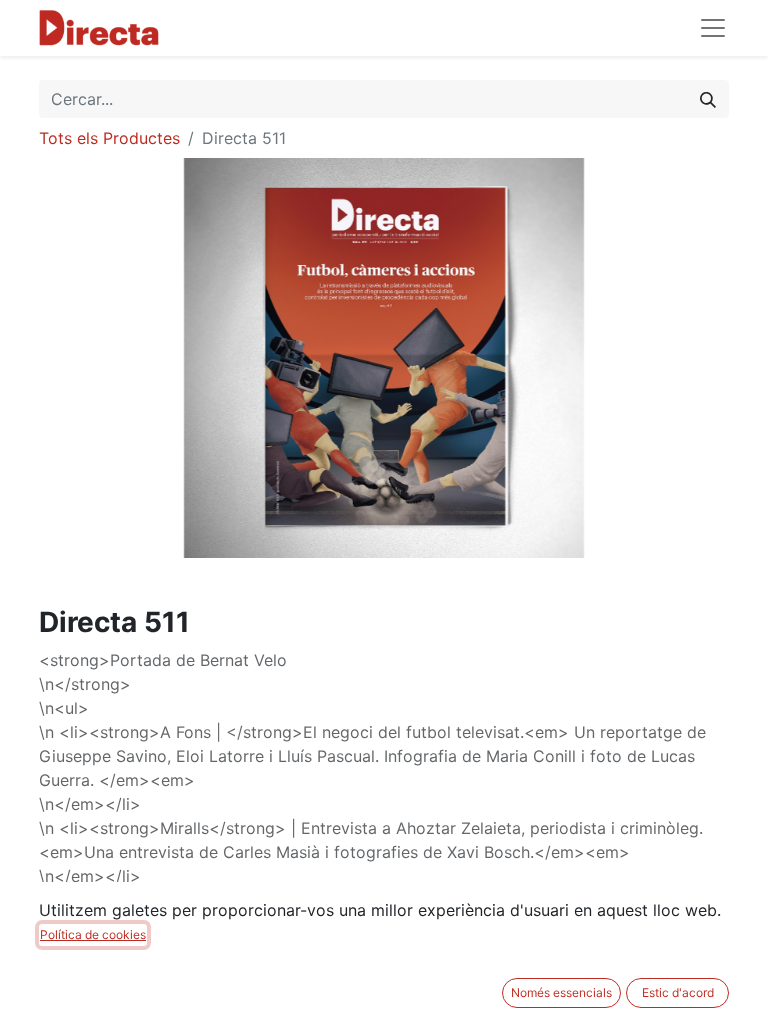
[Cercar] (708, 99)
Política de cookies (93, 934)
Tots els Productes (109, 138)
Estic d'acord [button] (678, 992)
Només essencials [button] (561, 992)
